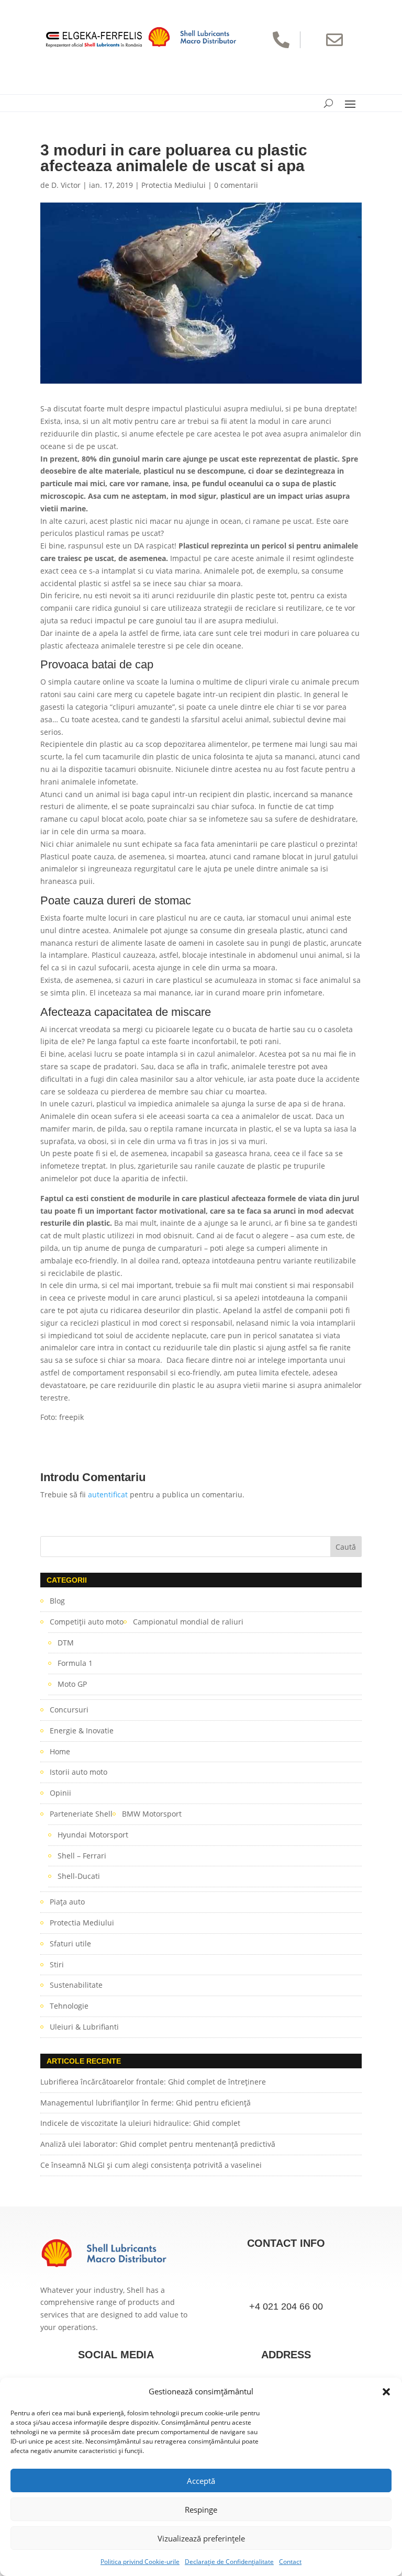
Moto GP (72, 1684)
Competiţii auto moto (87, 1622)
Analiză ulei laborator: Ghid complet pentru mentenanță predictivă (158, 2144)
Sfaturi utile (70, 1944)
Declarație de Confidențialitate (229, 2562)
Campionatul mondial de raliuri (188, 1622)
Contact (290, 2562)
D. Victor (66, 185)
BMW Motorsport (152, 1814)
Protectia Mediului (174, 185)
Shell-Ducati (79, 1876)
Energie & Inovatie (82, 1731)
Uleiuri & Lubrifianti (84, 2027)
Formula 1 (75, 1663)
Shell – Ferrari (82, 1856)
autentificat (108, 1494)
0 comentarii (236, 185)
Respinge (201, 2510)
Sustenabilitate (76, 1985)
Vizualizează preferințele (201, 2538)
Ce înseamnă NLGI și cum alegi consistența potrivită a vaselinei (151, 2165)
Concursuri (69, 1710)
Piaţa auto (67, 1902)
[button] (386, 2392)
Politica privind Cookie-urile (140, 2562)
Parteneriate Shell (81, 1814)
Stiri (57, 1964)
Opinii (60, 1793)
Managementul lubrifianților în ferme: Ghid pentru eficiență (146, 2103)
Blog (57, 1601)
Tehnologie (69, 2006)
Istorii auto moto (79, 1772)
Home (60, 1751)
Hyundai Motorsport (93, 1835)
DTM (66, 1643)
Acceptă (201, 2481)
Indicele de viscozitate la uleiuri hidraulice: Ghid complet (140, 2123)
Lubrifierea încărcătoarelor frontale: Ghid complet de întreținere (153, 2082)
